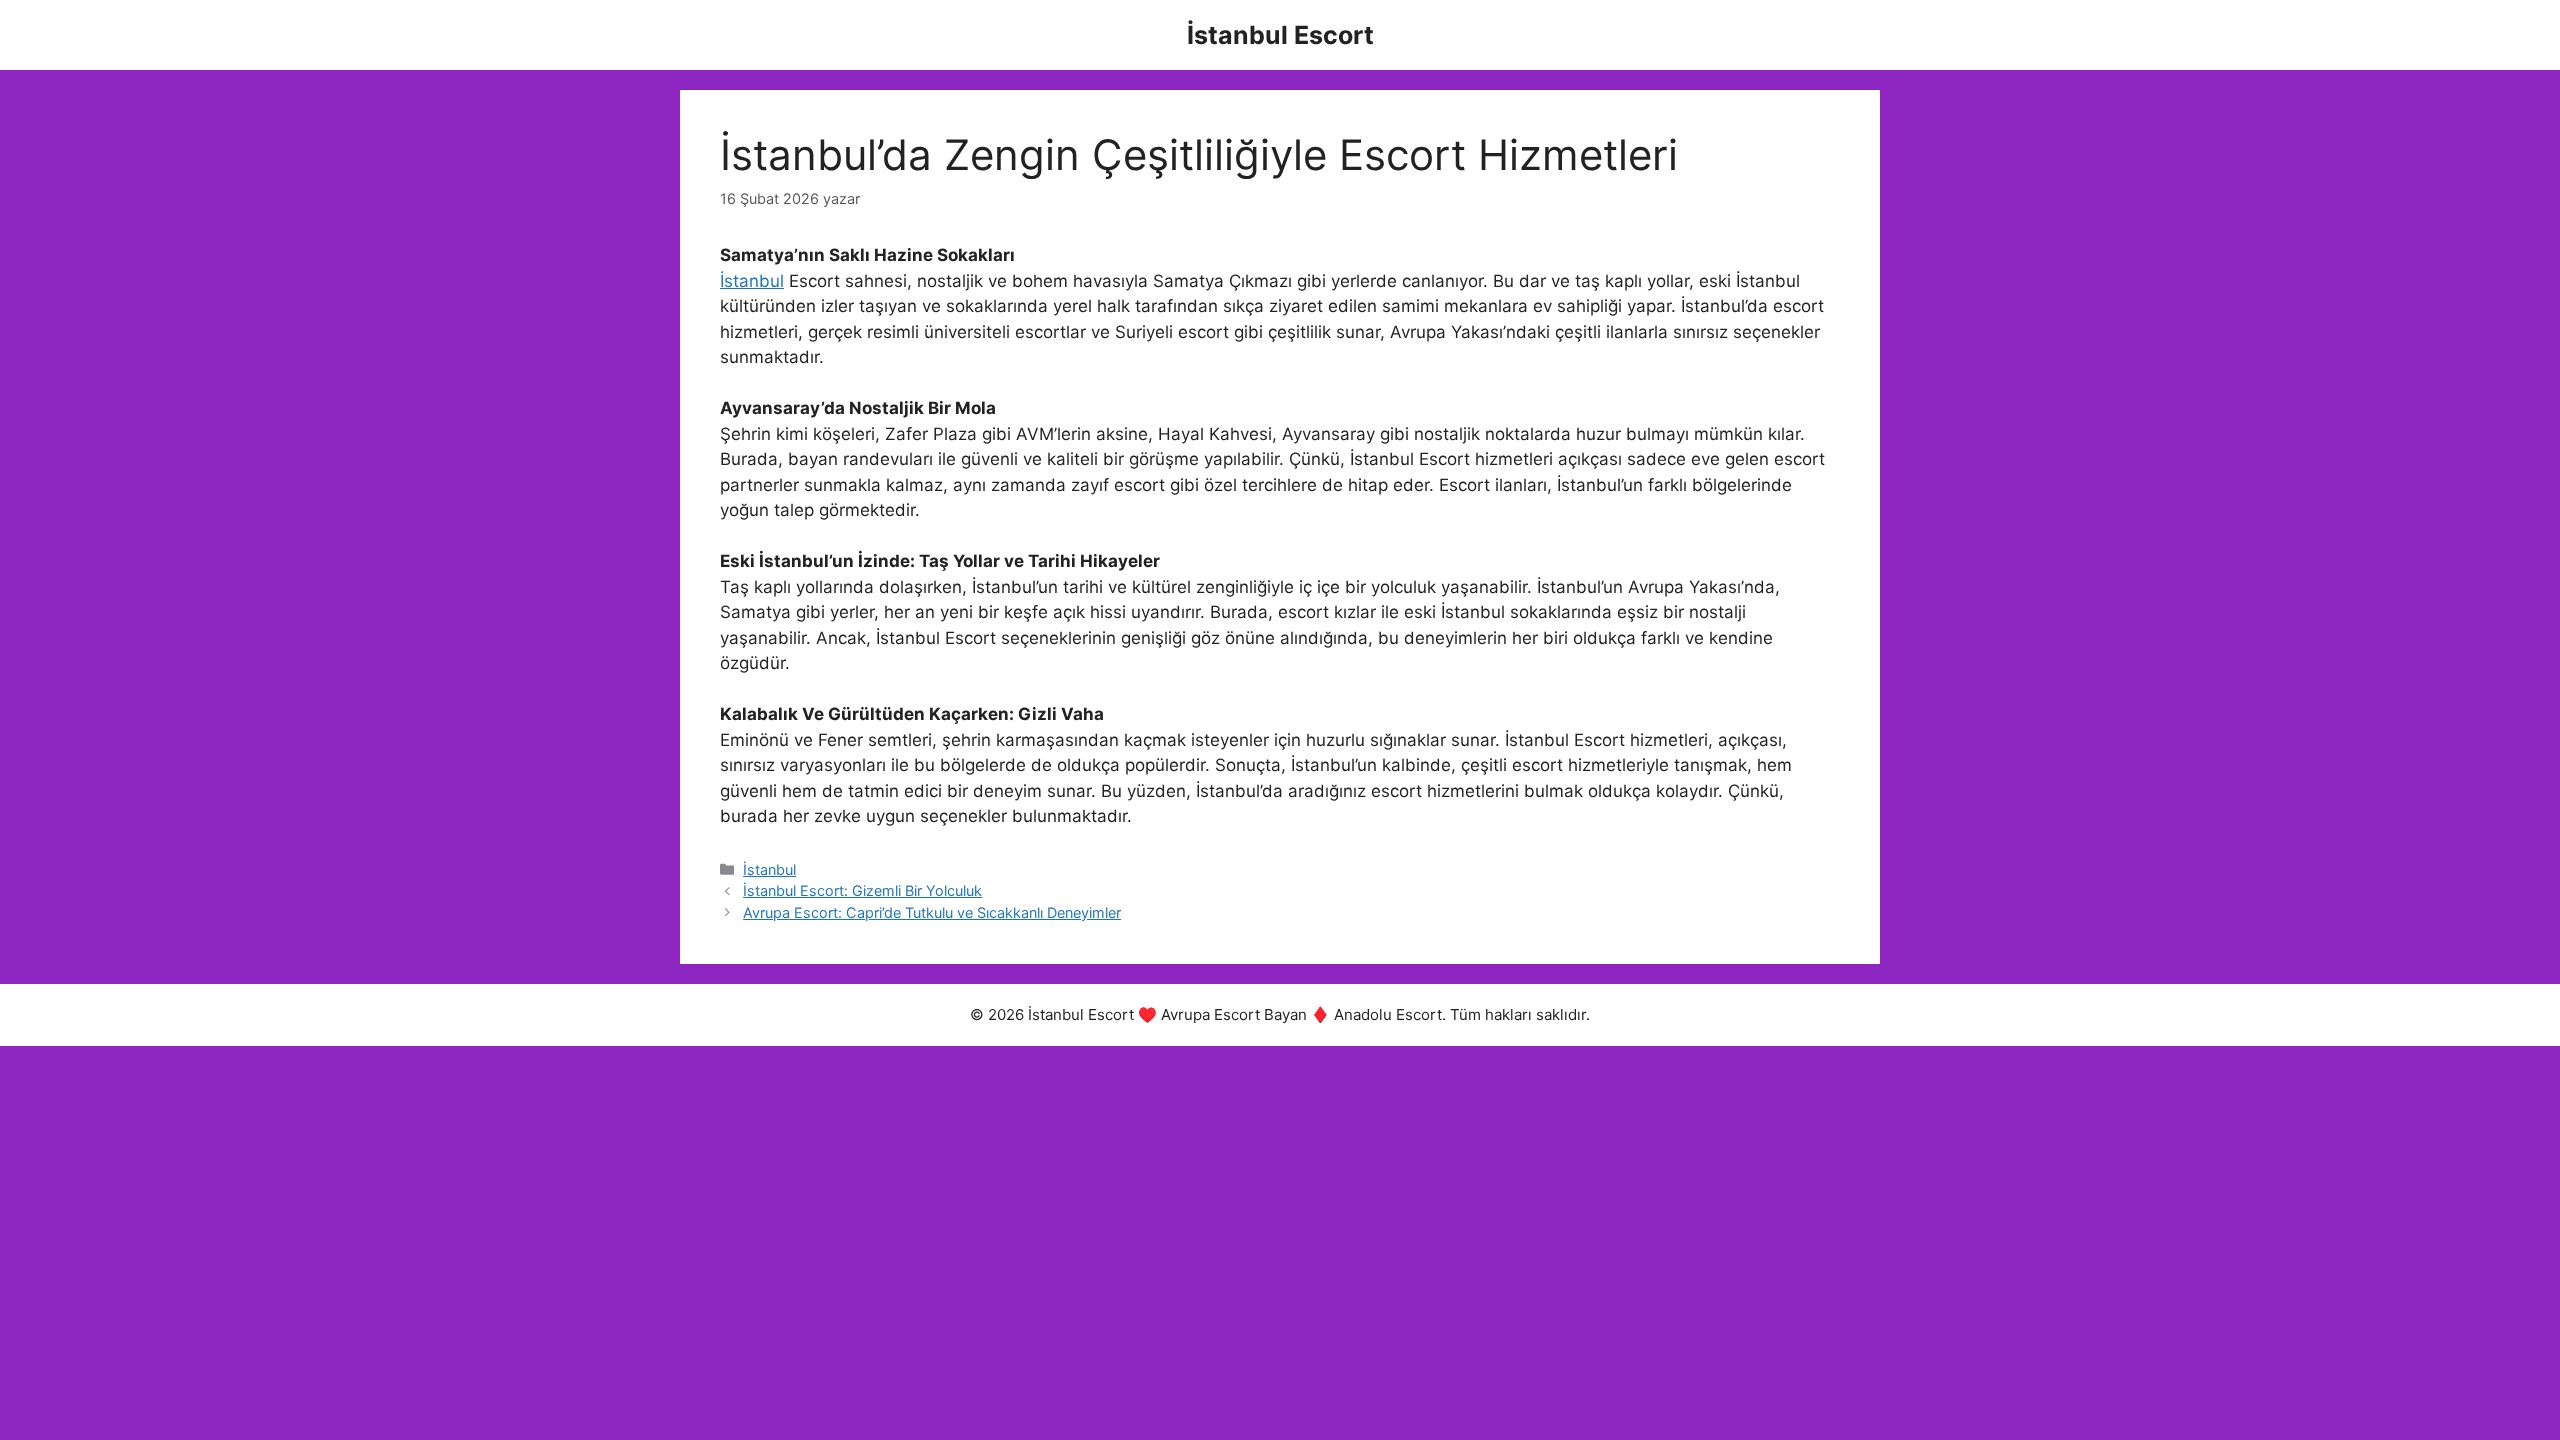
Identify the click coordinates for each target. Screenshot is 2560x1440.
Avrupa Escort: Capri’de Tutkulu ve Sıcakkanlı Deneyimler (932, 912)
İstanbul (752, 281)
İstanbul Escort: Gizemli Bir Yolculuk (862, 890)
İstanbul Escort (1280, 35)
